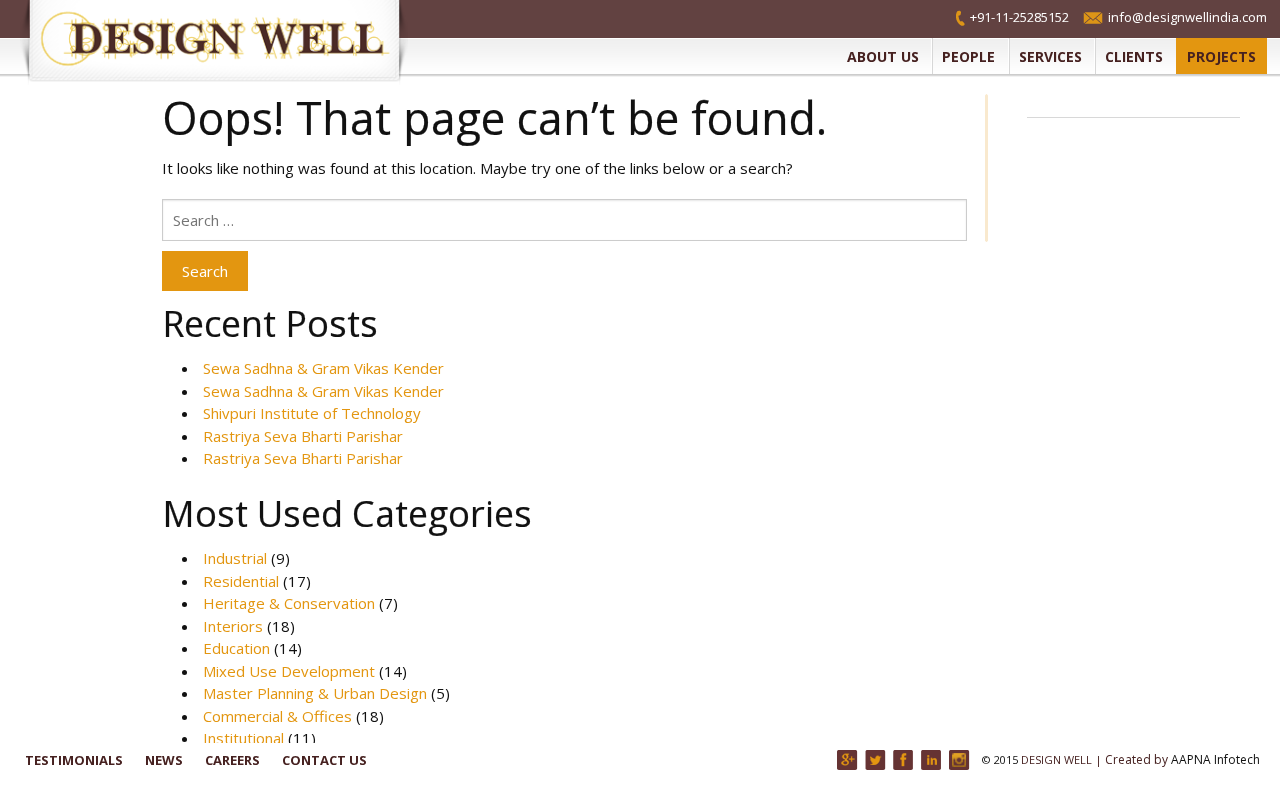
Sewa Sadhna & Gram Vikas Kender (323, 368)
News (164, 760)
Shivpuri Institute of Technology (312, 413)
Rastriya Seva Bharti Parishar (303, 436)
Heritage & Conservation (289, 603)
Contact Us (324, 760)
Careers (232, 760)
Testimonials (74, 760)
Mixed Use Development (289, 671)
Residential (241, 581)
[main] (564, 418)
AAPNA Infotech (1215, 759)
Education (236, 648)
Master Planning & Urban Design (315, 693)
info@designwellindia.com (1187, 17)
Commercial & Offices (277, 716)
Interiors (233, 626)
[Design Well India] (225, 42)
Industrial (235, 558)
